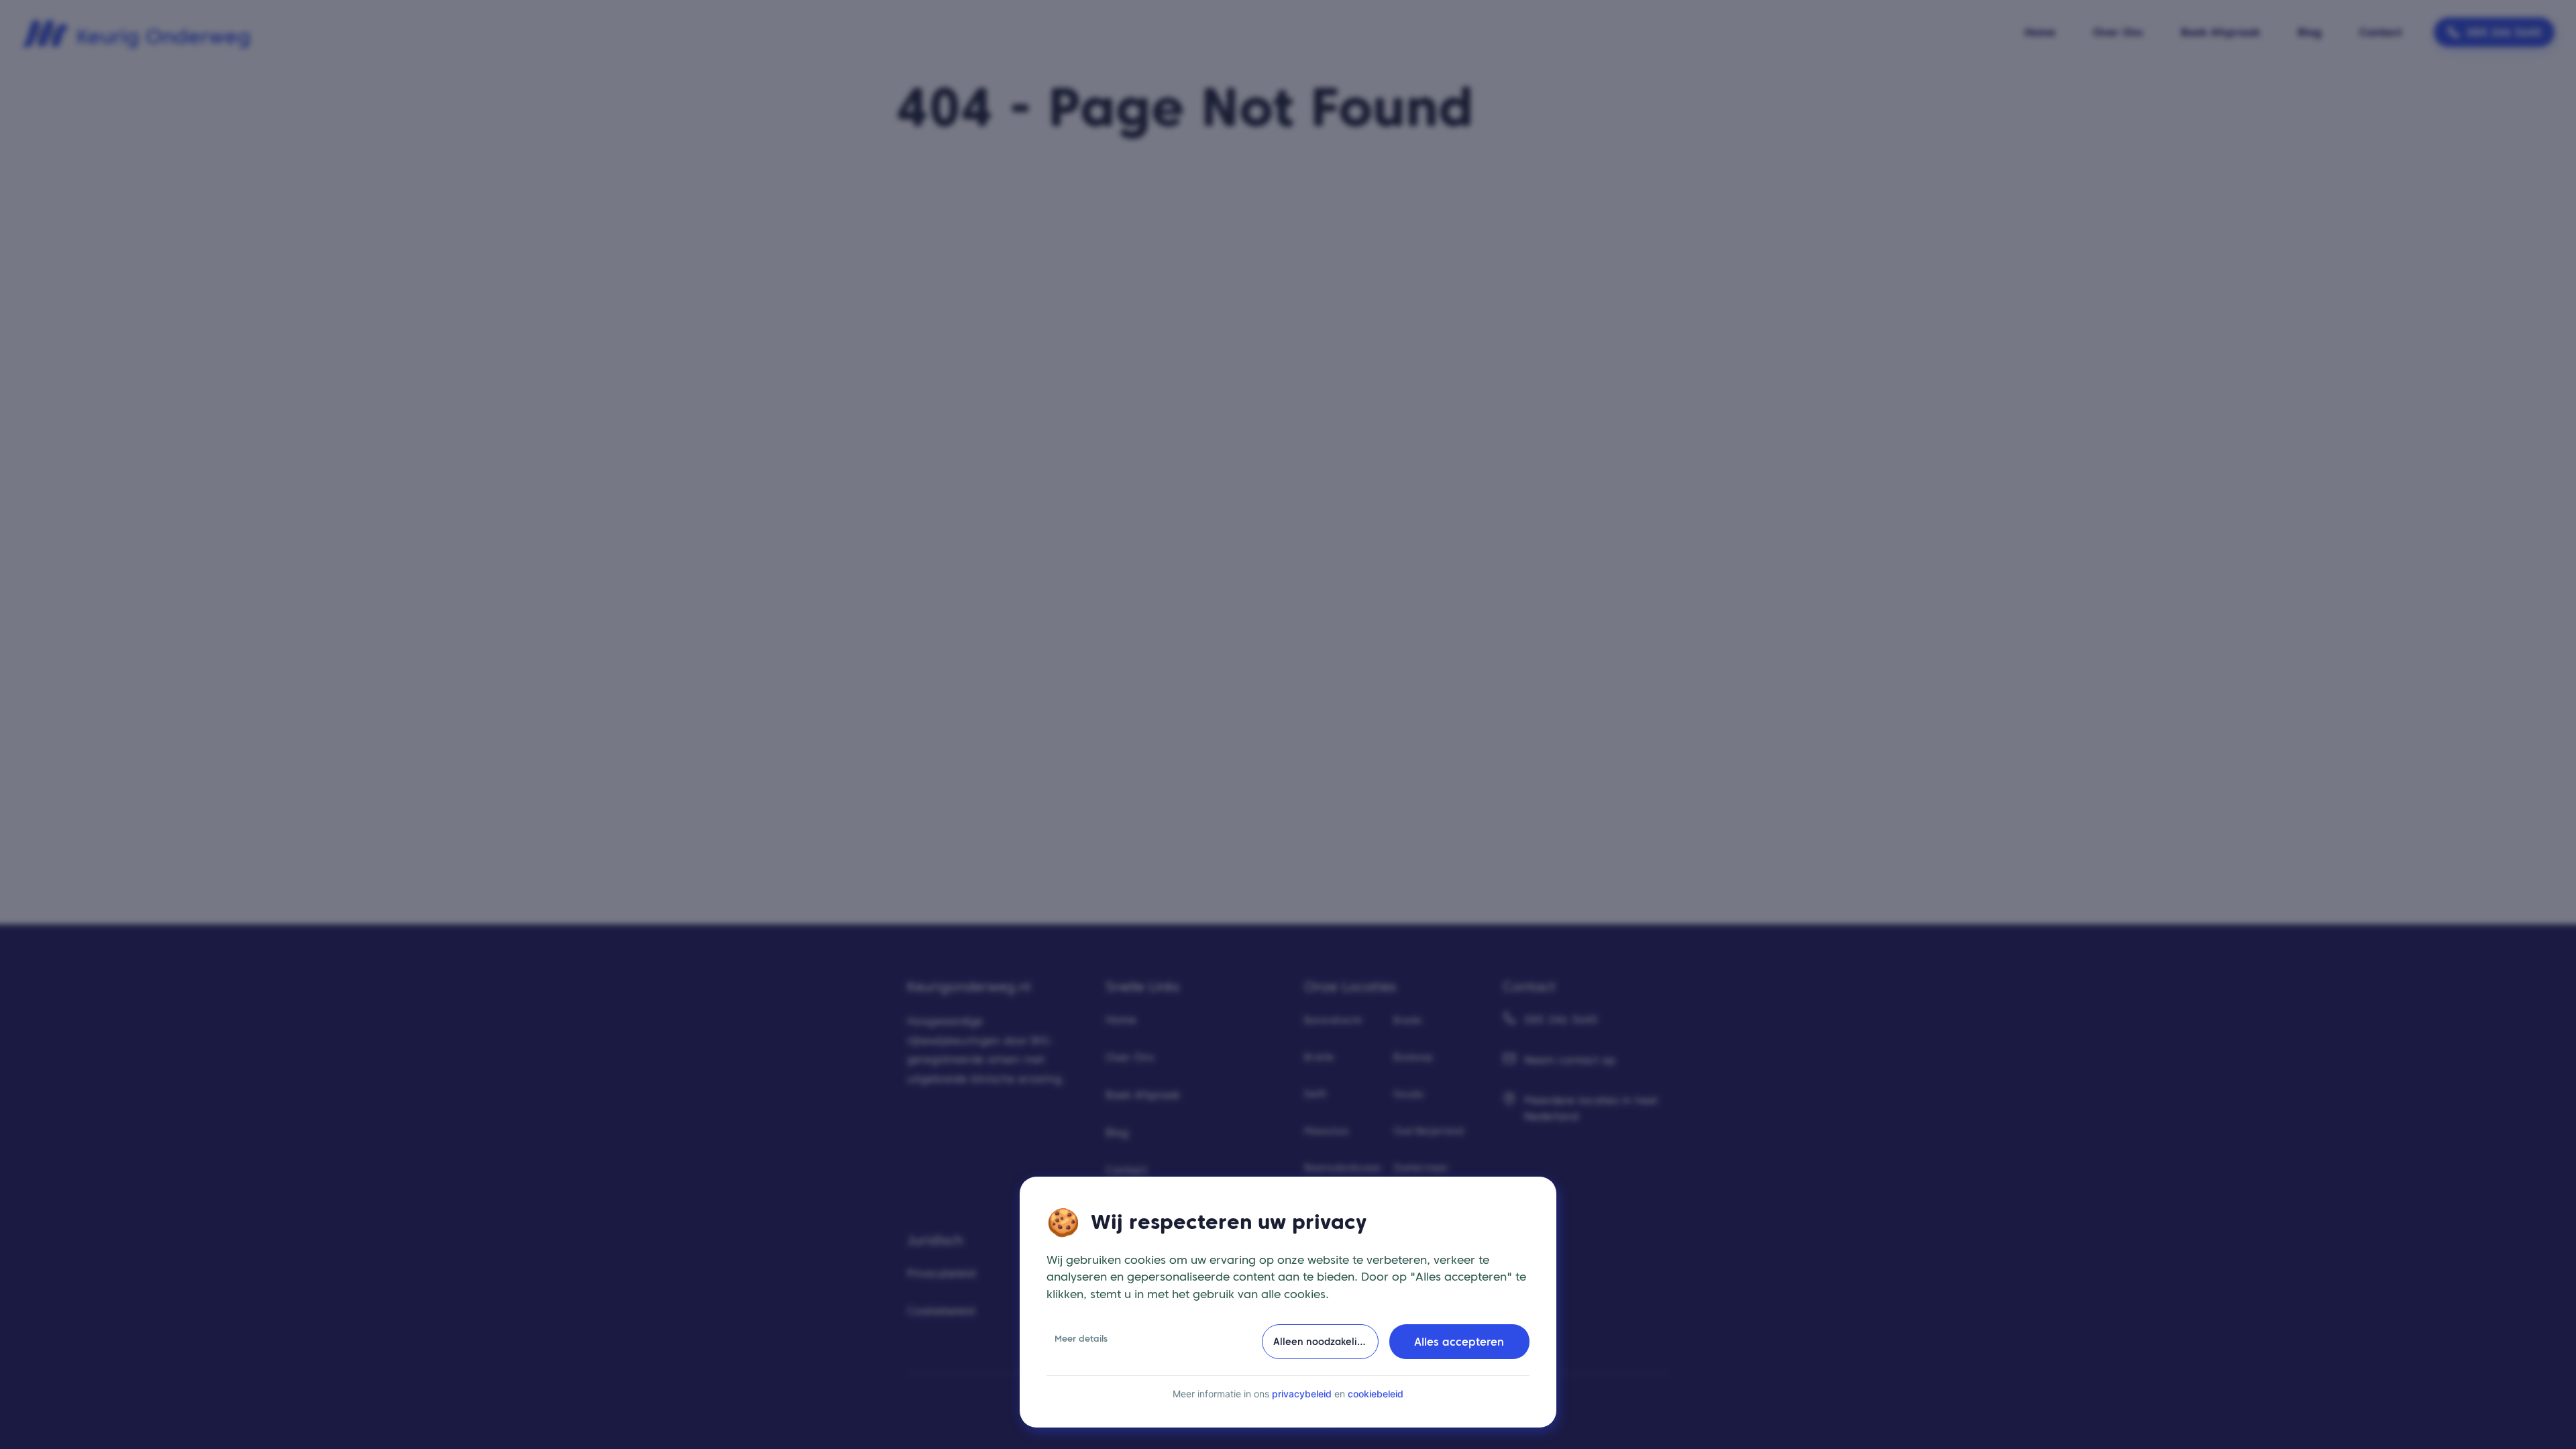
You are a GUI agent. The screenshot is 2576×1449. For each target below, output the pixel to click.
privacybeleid (1302, 1394)
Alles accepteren (1459, 1342)
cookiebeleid (1376, 1394)
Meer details (1081, 1339)
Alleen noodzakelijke (1322, 1342)
